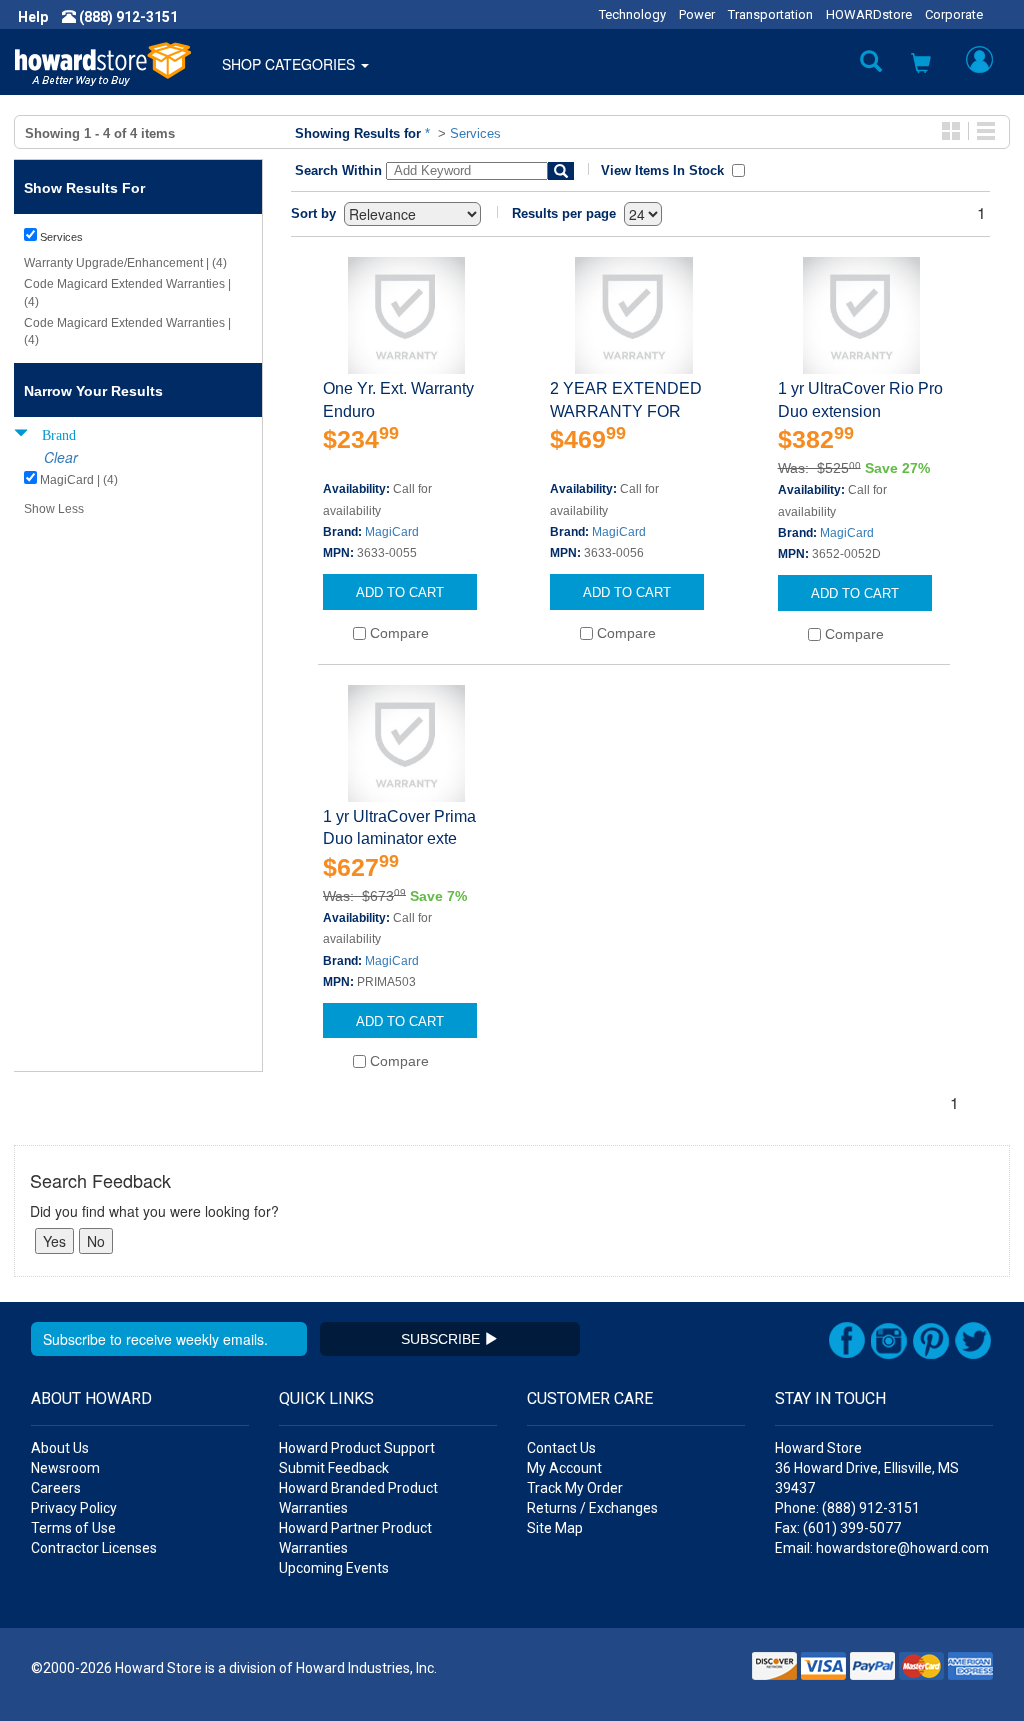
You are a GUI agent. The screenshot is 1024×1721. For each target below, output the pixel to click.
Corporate (954, 14)
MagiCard (392, 532)
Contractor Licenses (94, 1548)
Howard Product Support (357, 1448)
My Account (564, 1468)
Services (475, 133)
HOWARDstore (869, 14)
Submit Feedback (334, 1468)
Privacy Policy (74, 1508)
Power (697, 14)
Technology (632, 14)
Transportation (770, 14)
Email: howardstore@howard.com (882, 1548)
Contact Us (561, 1448)
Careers (56, 1488)
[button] (921, 65)
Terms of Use (73, 1528)
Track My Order (575, 1488)
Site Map (555, 1528)
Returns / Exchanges (592, 1508)
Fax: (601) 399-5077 (838, 1528)
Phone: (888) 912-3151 (847, 1508)
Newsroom (65, 1468)
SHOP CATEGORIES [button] (290, 64)
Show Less (54, 509)
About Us (60, 1448)
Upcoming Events (334, 1568)
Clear (61, 457)
